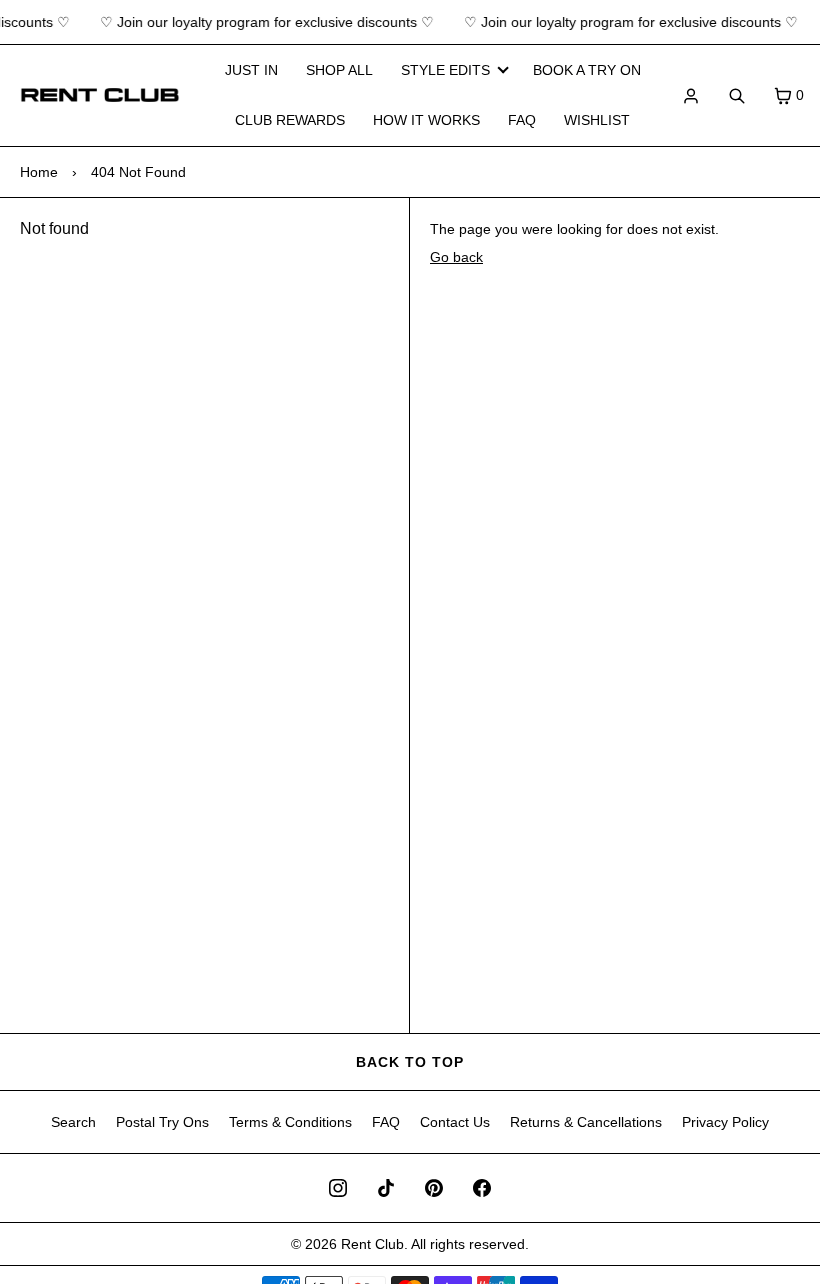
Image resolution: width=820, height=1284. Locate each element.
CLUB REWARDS (290, 120)
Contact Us (455, 1122)
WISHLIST (597, 120)
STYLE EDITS (445, 70)
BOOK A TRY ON (587, 70)
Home (39, 172)
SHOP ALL (339, 70)
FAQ (522, 120)
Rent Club (372, 1244)
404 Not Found (138, 172)
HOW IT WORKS (426, 120)
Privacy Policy (725, 1122)
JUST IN (251, 70)
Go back (456, 257)
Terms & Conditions (290, 1122)
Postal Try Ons (162, 1122)
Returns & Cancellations (586, 1122)
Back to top (410, 1062)
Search (73, 1122)
